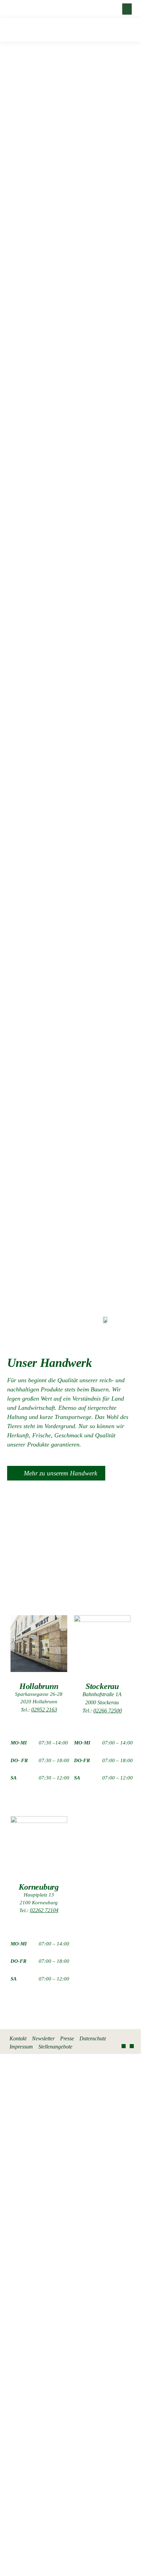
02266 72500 (108, 1711)
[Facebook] (124, 2046)
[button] (127, 9)
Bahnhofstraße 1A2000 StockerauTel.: (102, 1702)
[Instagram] (132, 2046)
